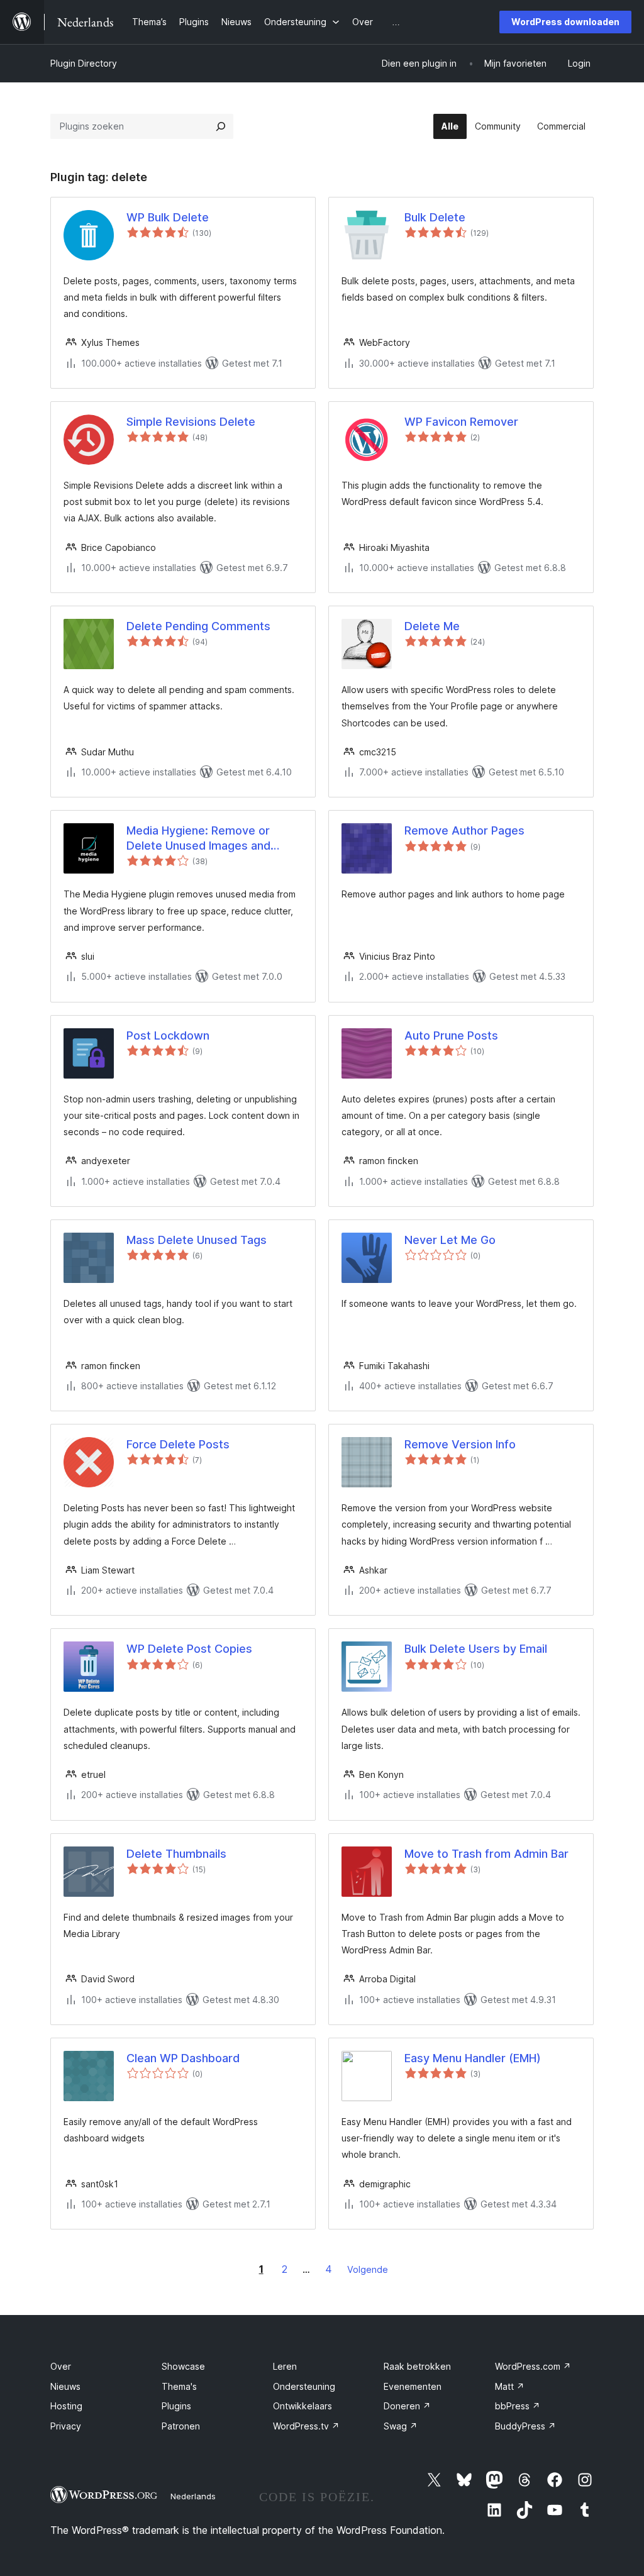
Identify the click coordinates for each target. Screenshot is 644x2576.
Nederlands (193, 2496)
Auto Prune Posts (451, 1035)
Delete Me (432, 626)
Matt (510, 2386)
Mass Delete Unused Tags (197, 1240)
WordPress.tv (306, 2426)
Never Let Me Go (450, 1240)
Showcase (183, 2366)
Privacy (66, 2426)
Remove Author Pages (464, 830)
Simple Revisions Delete (191, 422)
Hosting (66, 2406)
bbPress (518, 2406)
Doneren (407, 2406)
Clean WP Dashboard (183, 2058)
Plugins (176, 2406)
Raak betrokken (417, 2366)
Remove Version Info (460, 1444)
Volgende (368, 2269)
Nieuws (65, 2386)
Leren (285, 2366)
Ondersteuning (304, 2386)
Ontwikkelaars (303, 2406)
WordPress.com (533, 2366)
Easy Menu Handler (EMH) (473, 2058)
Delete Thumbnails (176, 1854)
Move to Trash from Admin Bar (486, 1854)
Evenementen (413, 2386)
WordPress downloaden (565, 22)
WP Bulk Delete (168, 217)
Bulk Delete (435, 217)
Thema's (179, 2386)
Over (61, 2366)
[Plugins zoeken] (221, 126)
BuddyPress (525, 2426)
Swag (401, 2426)
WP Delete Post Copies (189, 1649)
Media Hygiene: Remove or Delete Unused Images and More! (198, 838)
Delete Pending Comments (198, 626)
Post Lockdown (168, 1035)
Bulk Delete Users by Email (476, 1649)
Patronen (181, 2426)
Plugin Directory (84, 63)
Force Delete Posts (178, 1444)
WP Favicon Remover (461, 422)
